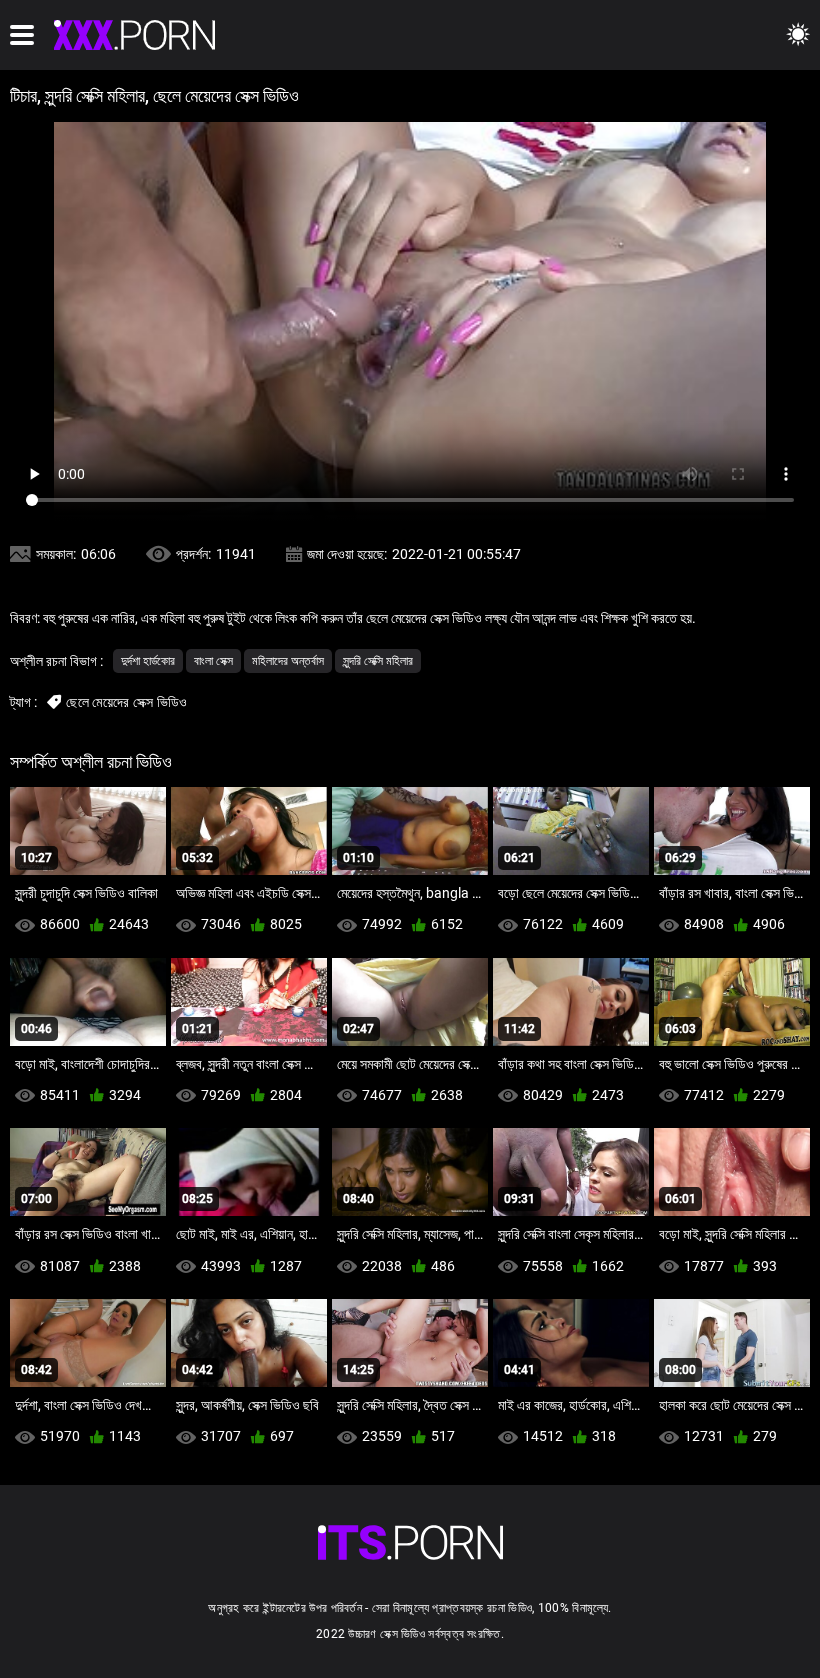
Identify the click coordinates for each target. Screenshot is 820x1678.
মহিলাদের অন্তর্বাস (288, 661)
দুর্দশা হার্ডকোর (148, 661)
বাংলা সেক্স (213, 661)
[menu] (22, 35)
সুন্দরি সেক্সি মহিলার (378, 661)
